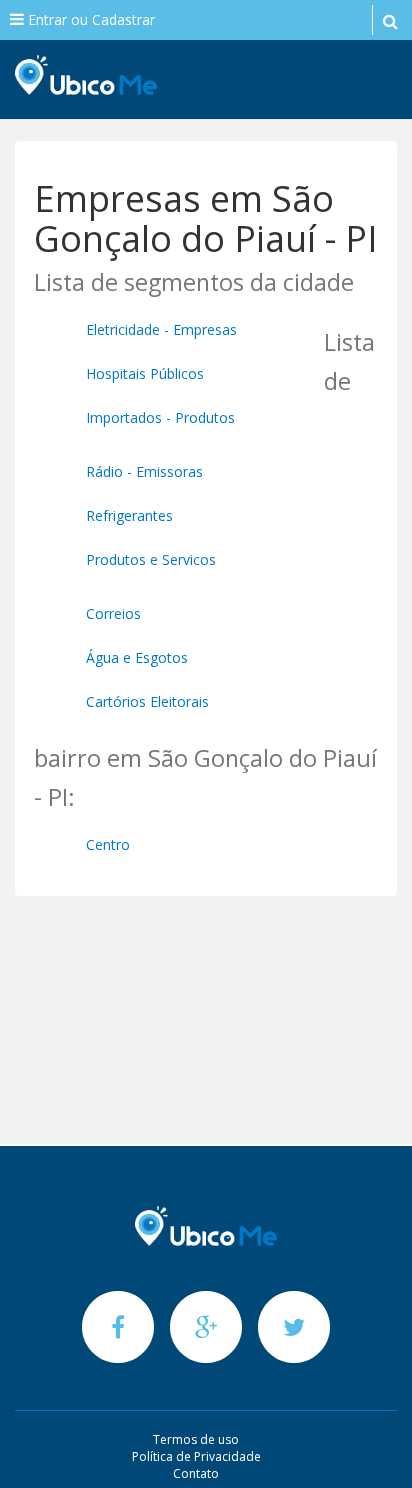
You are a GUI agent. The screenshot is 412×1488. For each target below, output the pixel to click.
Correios (113, 613)
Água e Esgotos (137, 657)
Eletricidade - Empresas (161, 329)
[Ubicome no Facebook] (120, 1326)
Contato (196, 1473)
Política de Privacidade (196, 1456)
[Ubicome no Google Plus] (208, 1326)
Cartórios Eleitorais (147, 701)
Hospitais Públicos (145, 373)
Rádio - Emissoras (144, 471)
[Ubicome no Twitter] (294, 1326)
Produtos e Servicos (151, 559)
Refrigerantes (129, 515)
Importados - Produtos (160, 417)
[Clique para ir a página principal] (206, 1226)
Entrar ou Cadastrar (89, 19)
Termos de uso (196, 1439)
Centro (108, 844)
